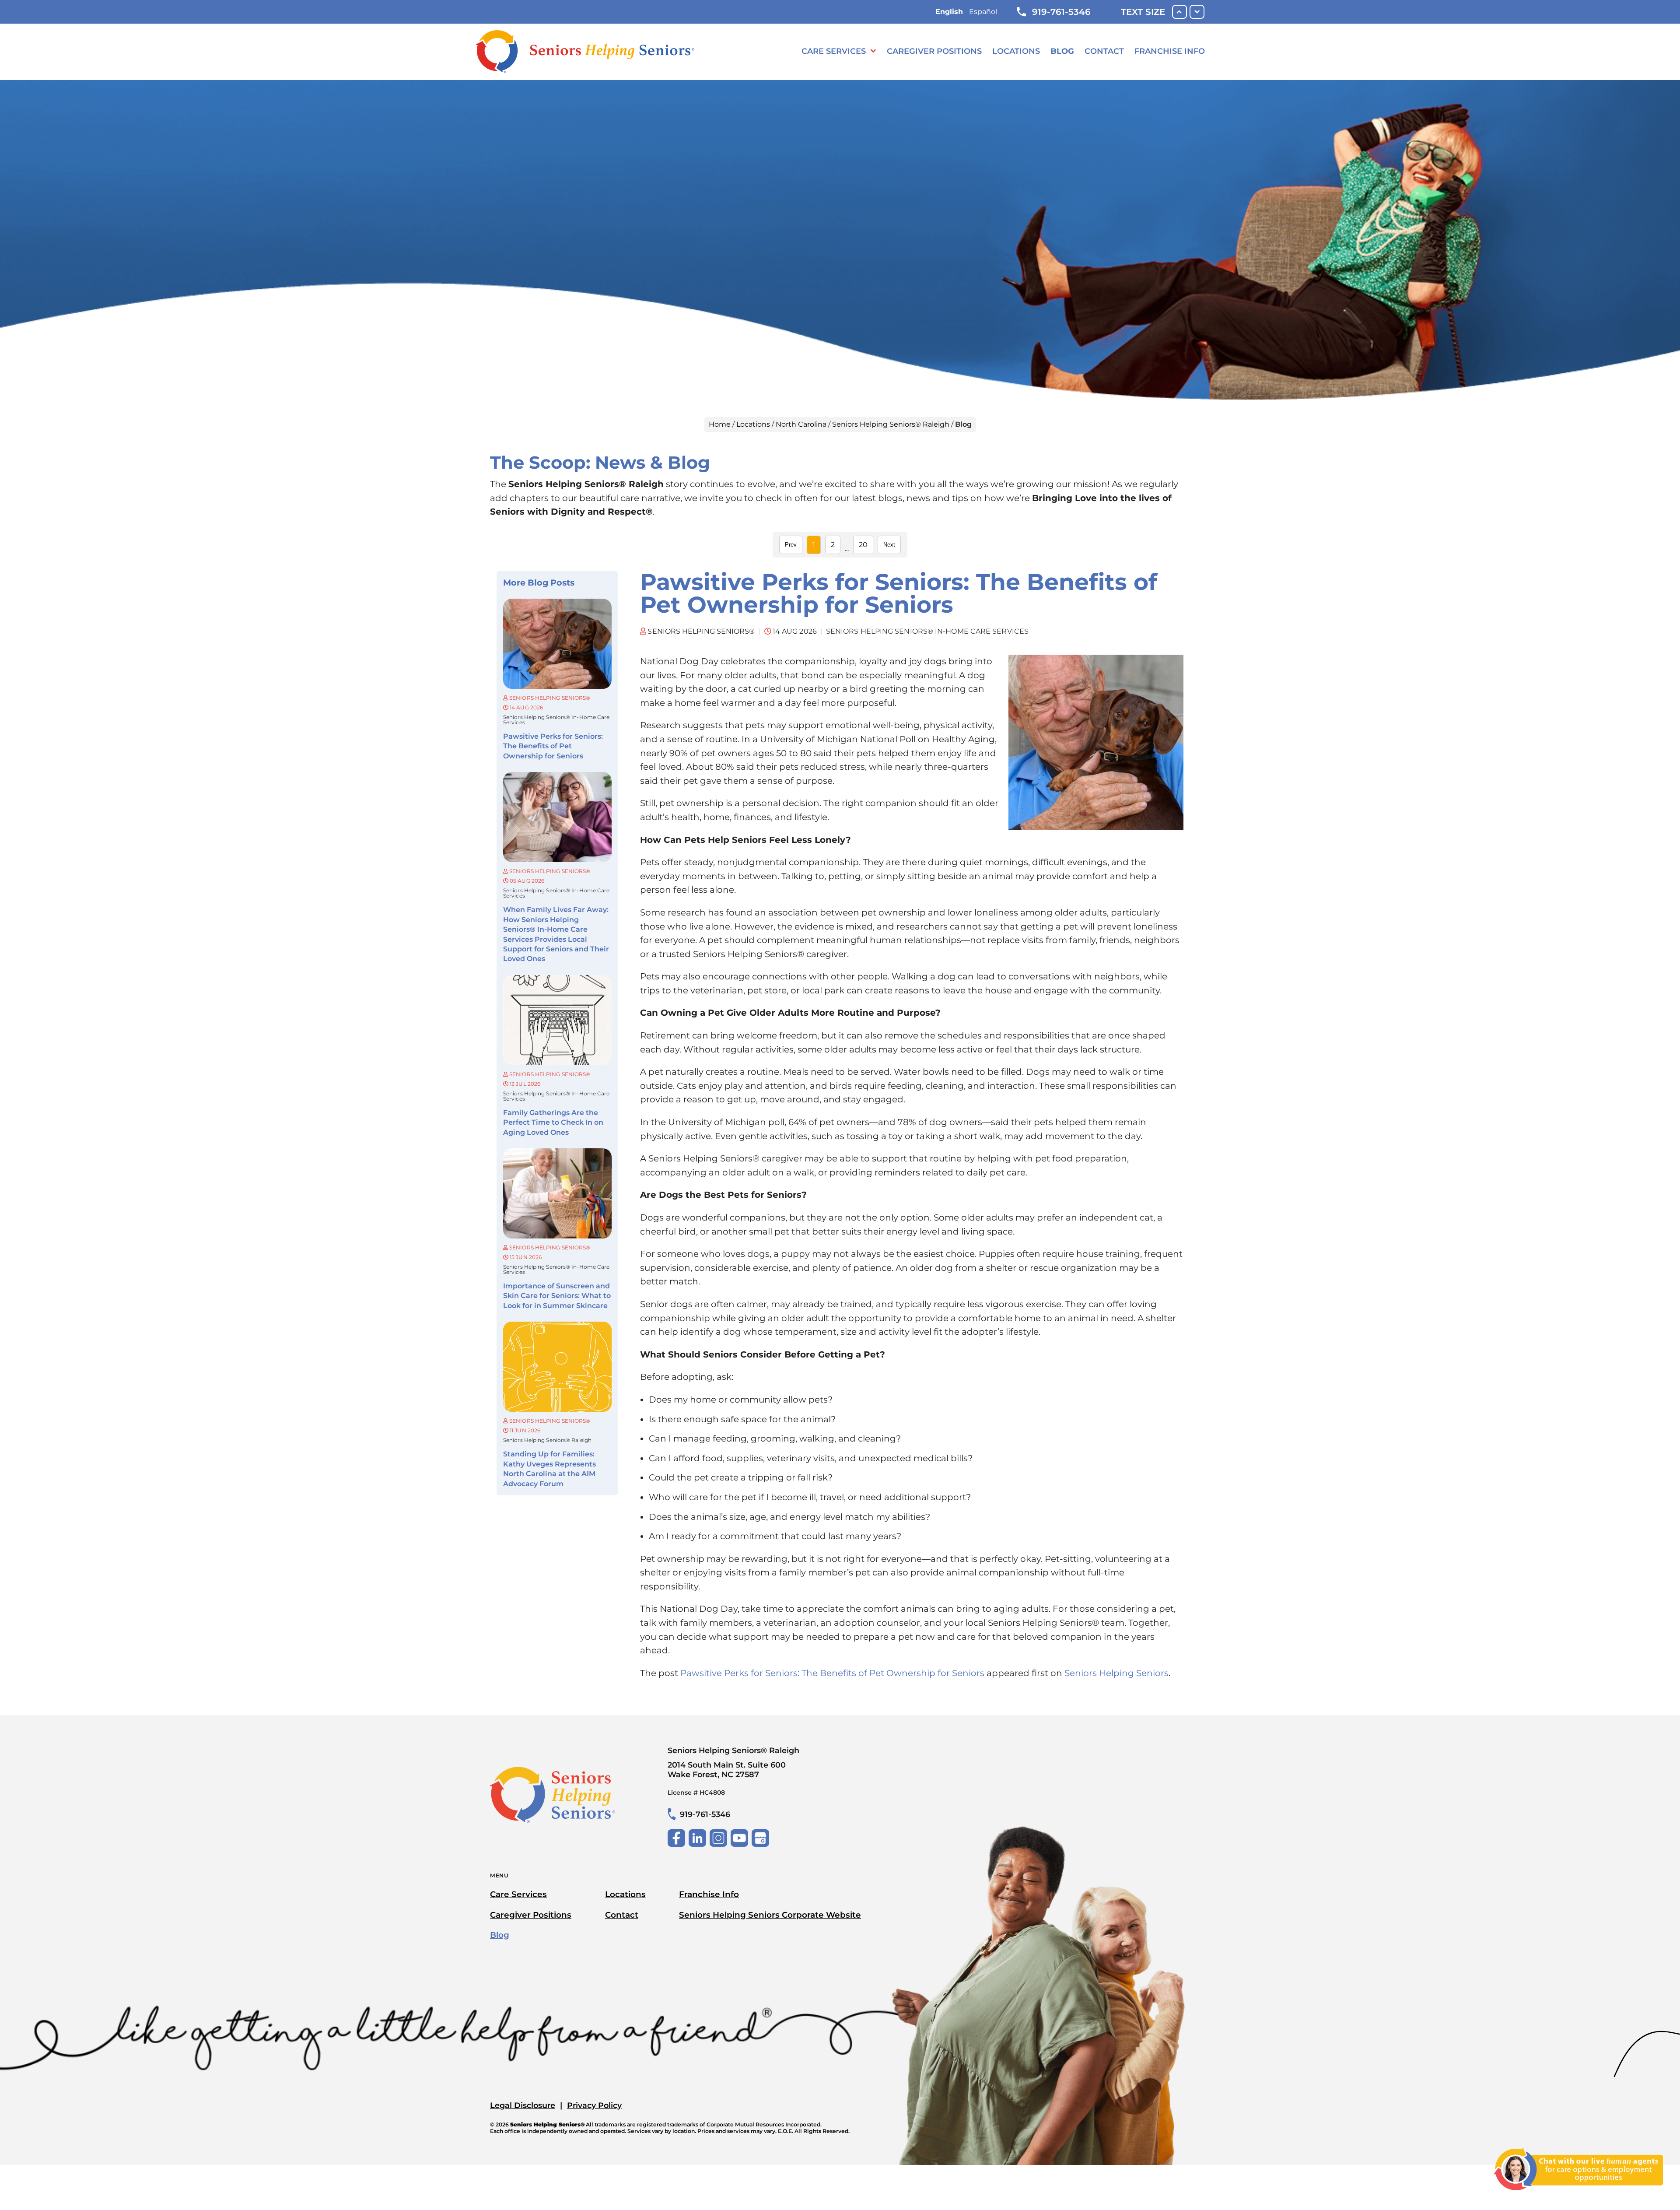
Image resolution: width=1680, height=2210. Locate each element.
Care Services (834, 51)
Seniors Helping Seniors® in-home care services (556, 720)
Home (720, 424)
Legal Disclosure (523, 2105)
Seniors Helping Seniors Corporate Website (770, 1915)
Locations (1016, 51)
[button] (1578, 2196)
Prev (791, 545)
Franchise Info (1170, 51)
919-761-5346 (1061, 12)
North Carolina (801, 424)
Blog (1062, 51)
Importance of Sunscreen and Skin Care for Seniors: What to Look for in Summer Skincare (557, 1296)
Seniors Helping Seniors (1116, 1673)
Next (889, 545)
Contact (1104, 51)
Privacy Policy (594, 2105)
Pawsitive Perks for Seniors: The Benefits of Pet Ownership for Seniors (553, 746)
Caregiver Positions (934, 51)
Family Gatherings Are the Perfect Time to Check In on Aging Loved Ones (553, 1123)
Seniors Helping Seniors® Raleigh (891, 424)
